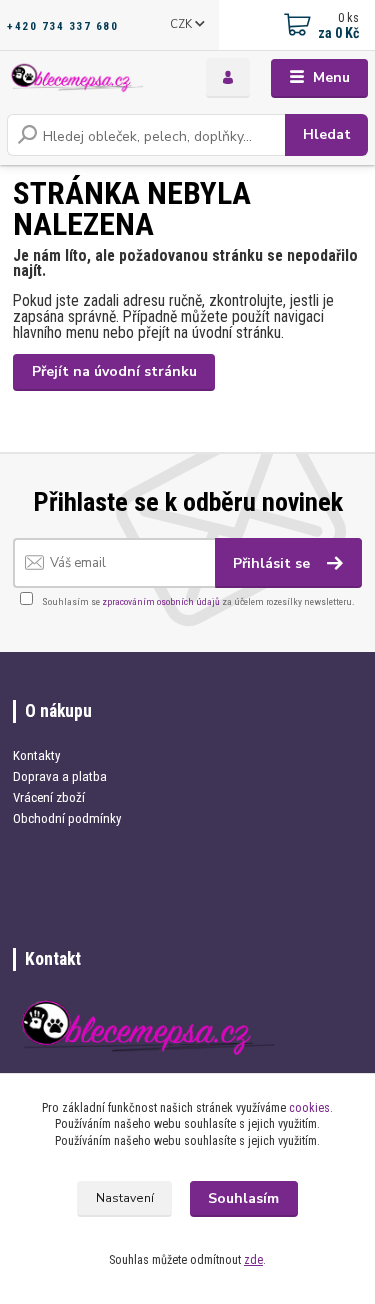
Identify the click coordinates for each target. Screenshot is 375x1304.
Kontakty (36, 755)
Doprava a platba (60, 776)
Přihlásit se (273, 563)
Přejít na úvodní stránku (114, 371)
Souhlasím (243, 1198)
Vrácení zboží (49, 797)
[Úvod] (78, 78)
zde (253, 1260)
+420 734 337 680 (62, 26)
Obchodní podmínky (67, 818)
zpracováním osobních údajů (161, 601)
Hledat (327, 134)
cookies (309, 1108)
